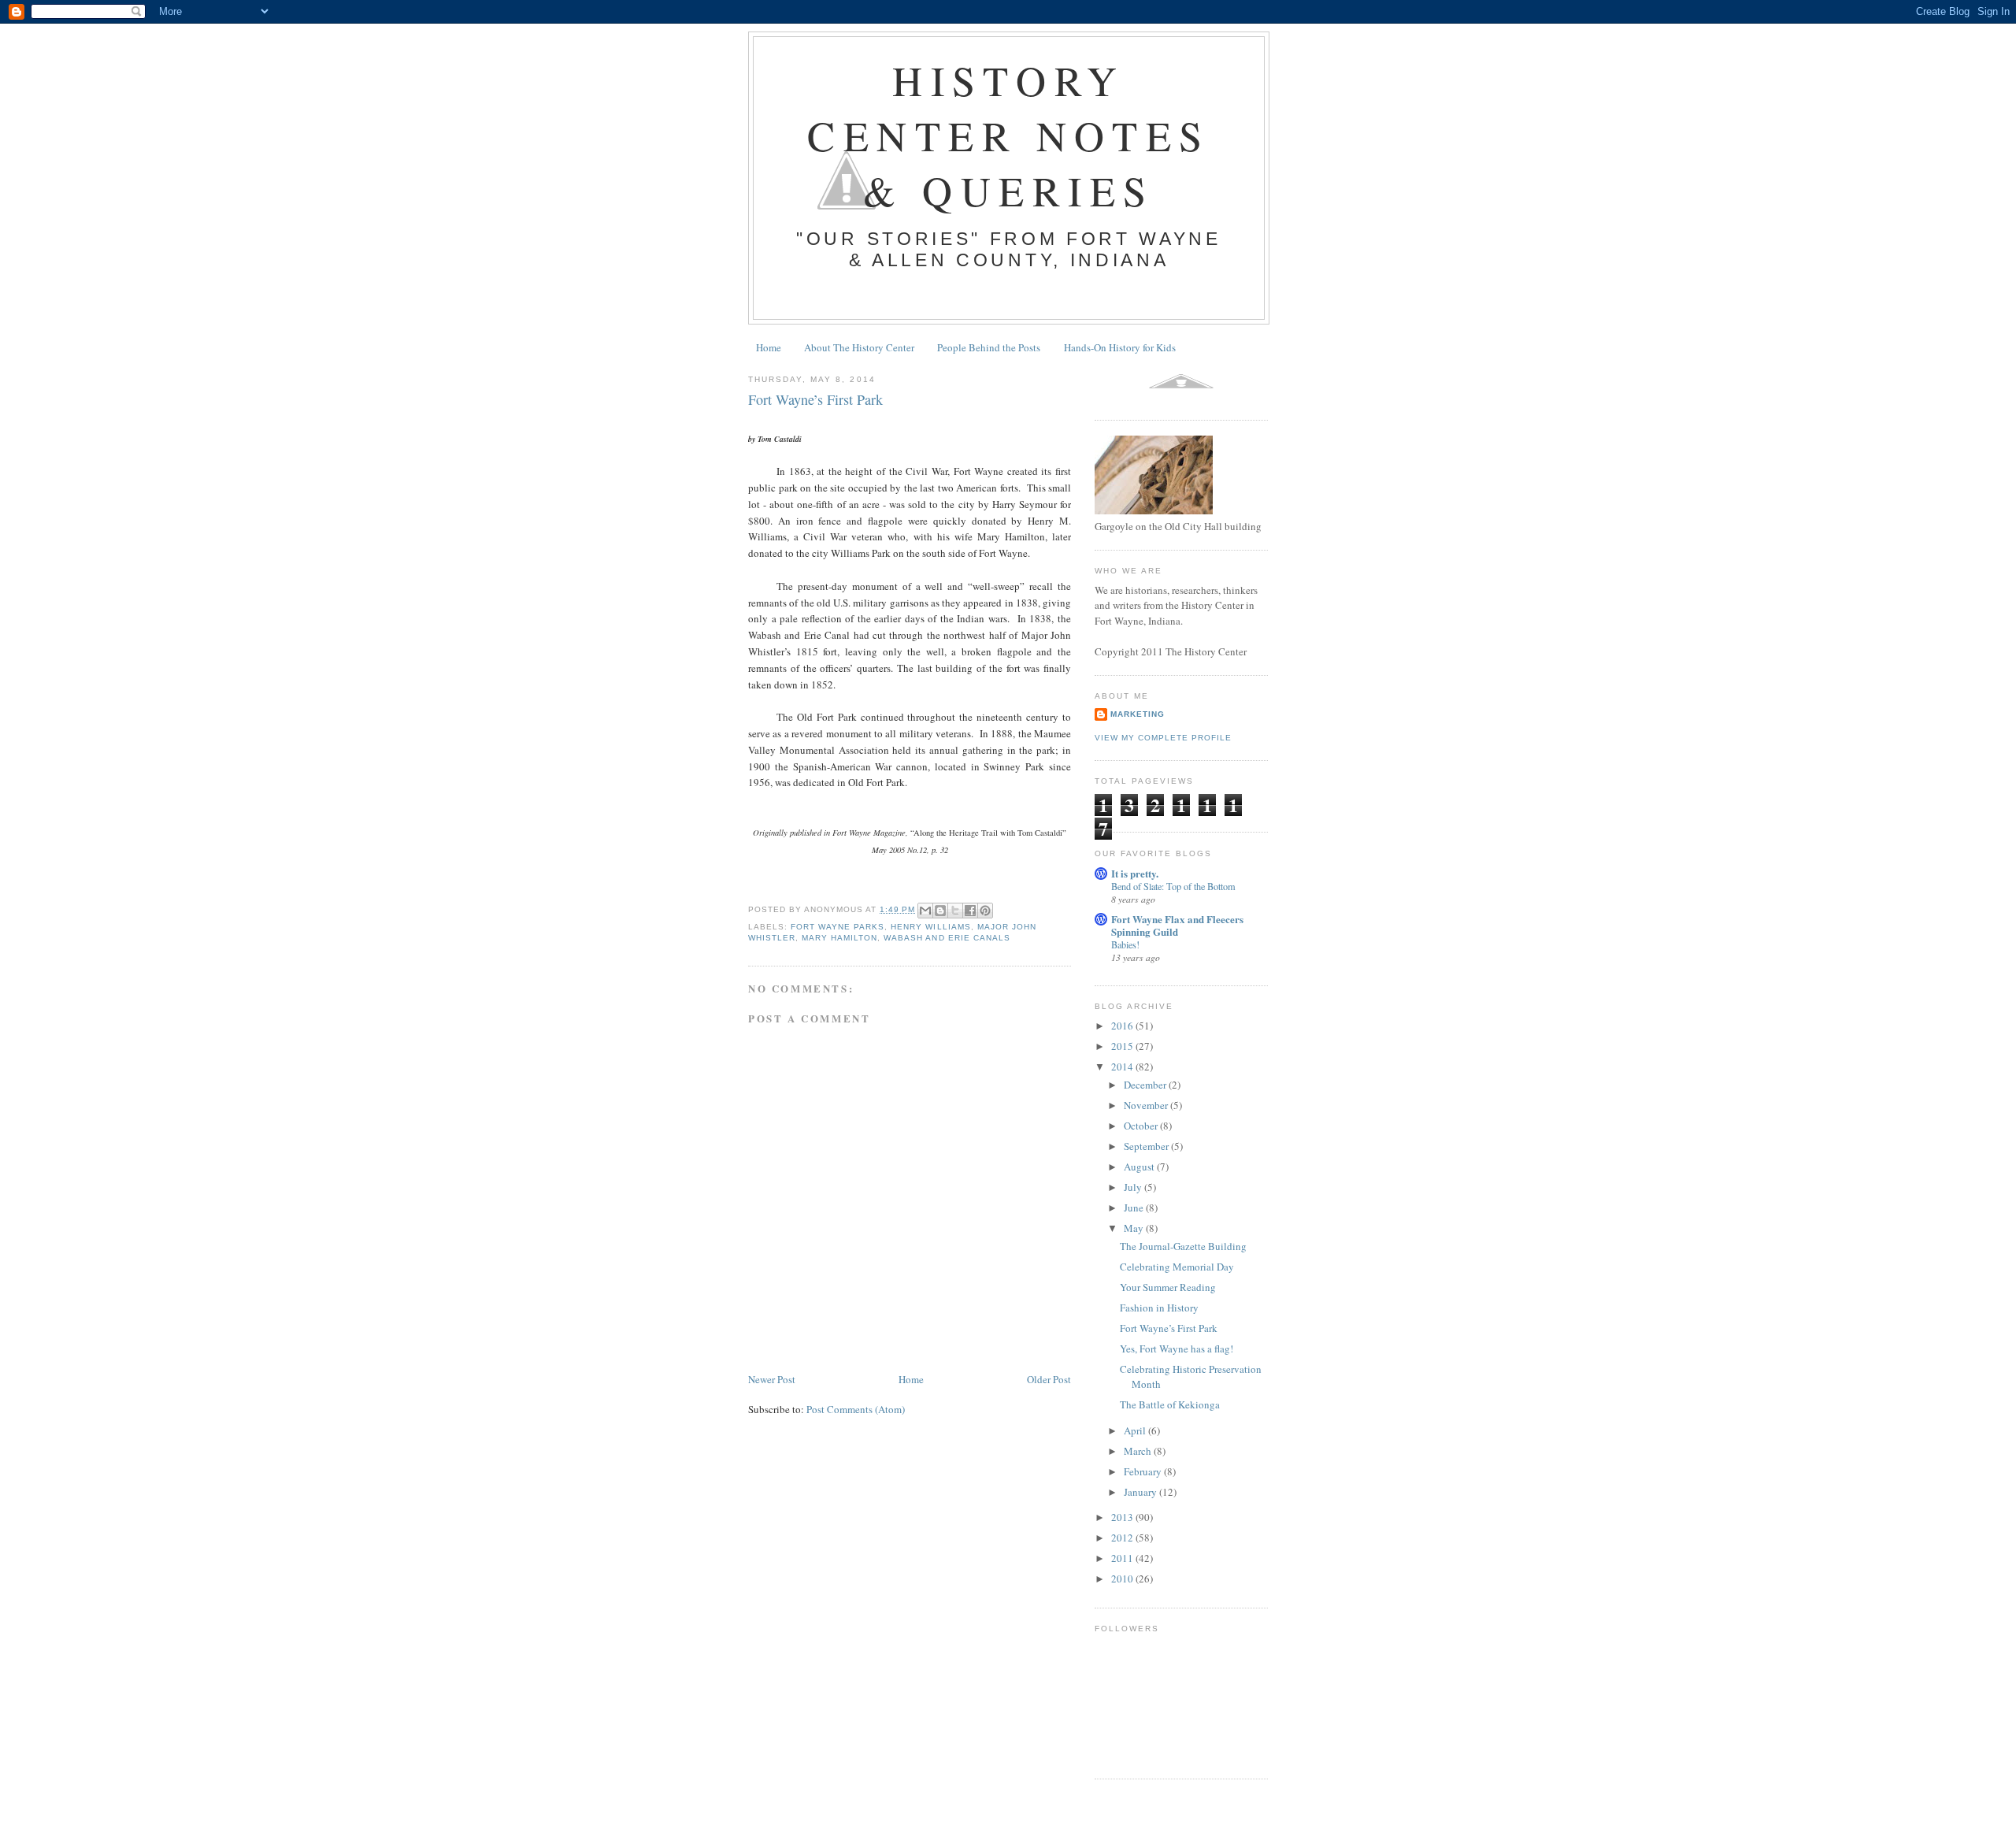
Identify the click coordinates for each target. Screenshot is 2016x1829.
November (1147, 1105)
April (1136, 1430)
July (1134, 1187)
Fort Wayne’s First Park (1169, 1328)
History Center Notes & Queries (1008, 135)
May (1135, 1228)
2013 (1123, 1517)
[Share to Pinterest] (985, 911)
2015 (1123, 1046)
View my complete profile (1163, 738)
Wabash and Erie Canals (947, 938)
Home (769, 347)
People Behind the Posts (989, 347)
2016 (1123, 1026)
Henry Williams (930, 927)
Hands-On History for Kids (1120, 347)
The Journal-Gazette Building (1183, 1246)
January (1141, 1492)
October (1142, 1126)
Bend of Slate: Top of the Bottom (1173, 886)
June (1135, 1208)
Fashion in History (1159, 1308)
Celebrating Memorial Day (1177, 1267)
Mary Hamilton (839, 938)
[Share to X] (955, 911)
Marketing (1138, 714)
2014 (1123, 1067)
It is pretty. (1135, 873)
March (1139, 1451)
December (1146, 1085)
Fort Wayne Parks (838, 927)
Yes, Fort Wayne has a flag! (1177, 1349)
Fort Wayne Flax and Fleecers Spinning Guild (1177, 925)
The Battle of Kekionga (1170, 1404)
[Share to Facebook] (970, 911)
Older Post (1049, 1379)
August (1140, 1167)
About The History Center (859, 347)
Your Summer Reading (1168, 1287)
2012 (1123, 1538)
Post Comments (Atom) (856, 1409)
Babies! (1125, 944)
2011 (1123, 1558)
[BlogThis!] (940, 911)
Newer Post (772, 1379)
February (1144, 1471)
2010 (1123, 1579)
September (1147, 1146)
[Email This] (925, 911)
